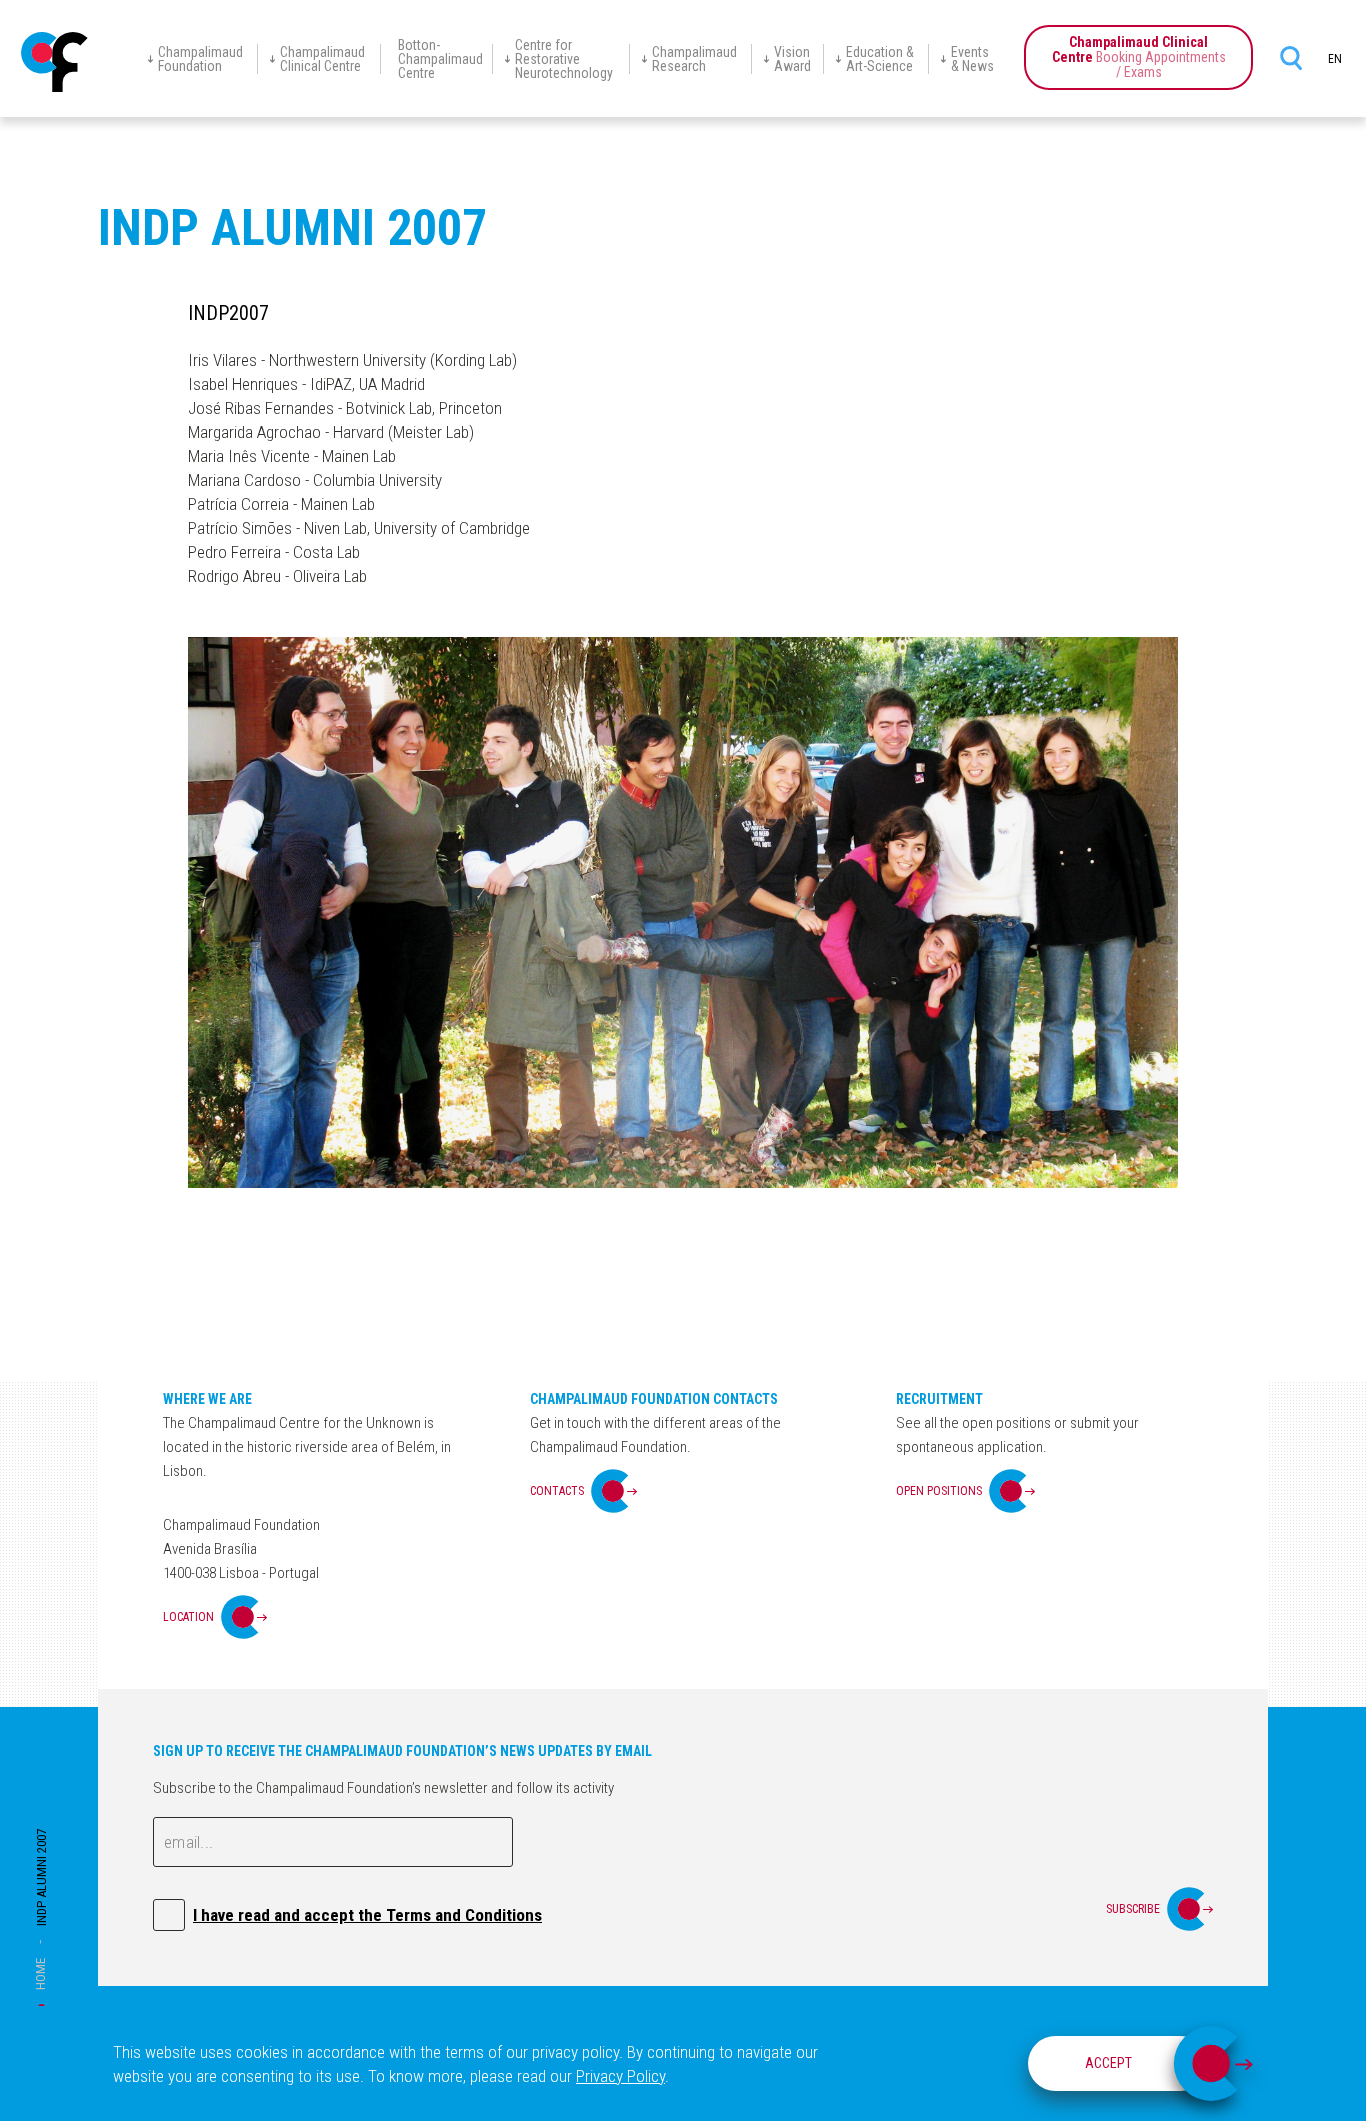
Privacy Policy (620, 2076)
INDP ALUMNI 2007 (41, 1877)
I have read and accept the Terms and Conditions (367, 1915)
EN (1335, 59)
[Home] (55, 62)
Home (40, 1974)
